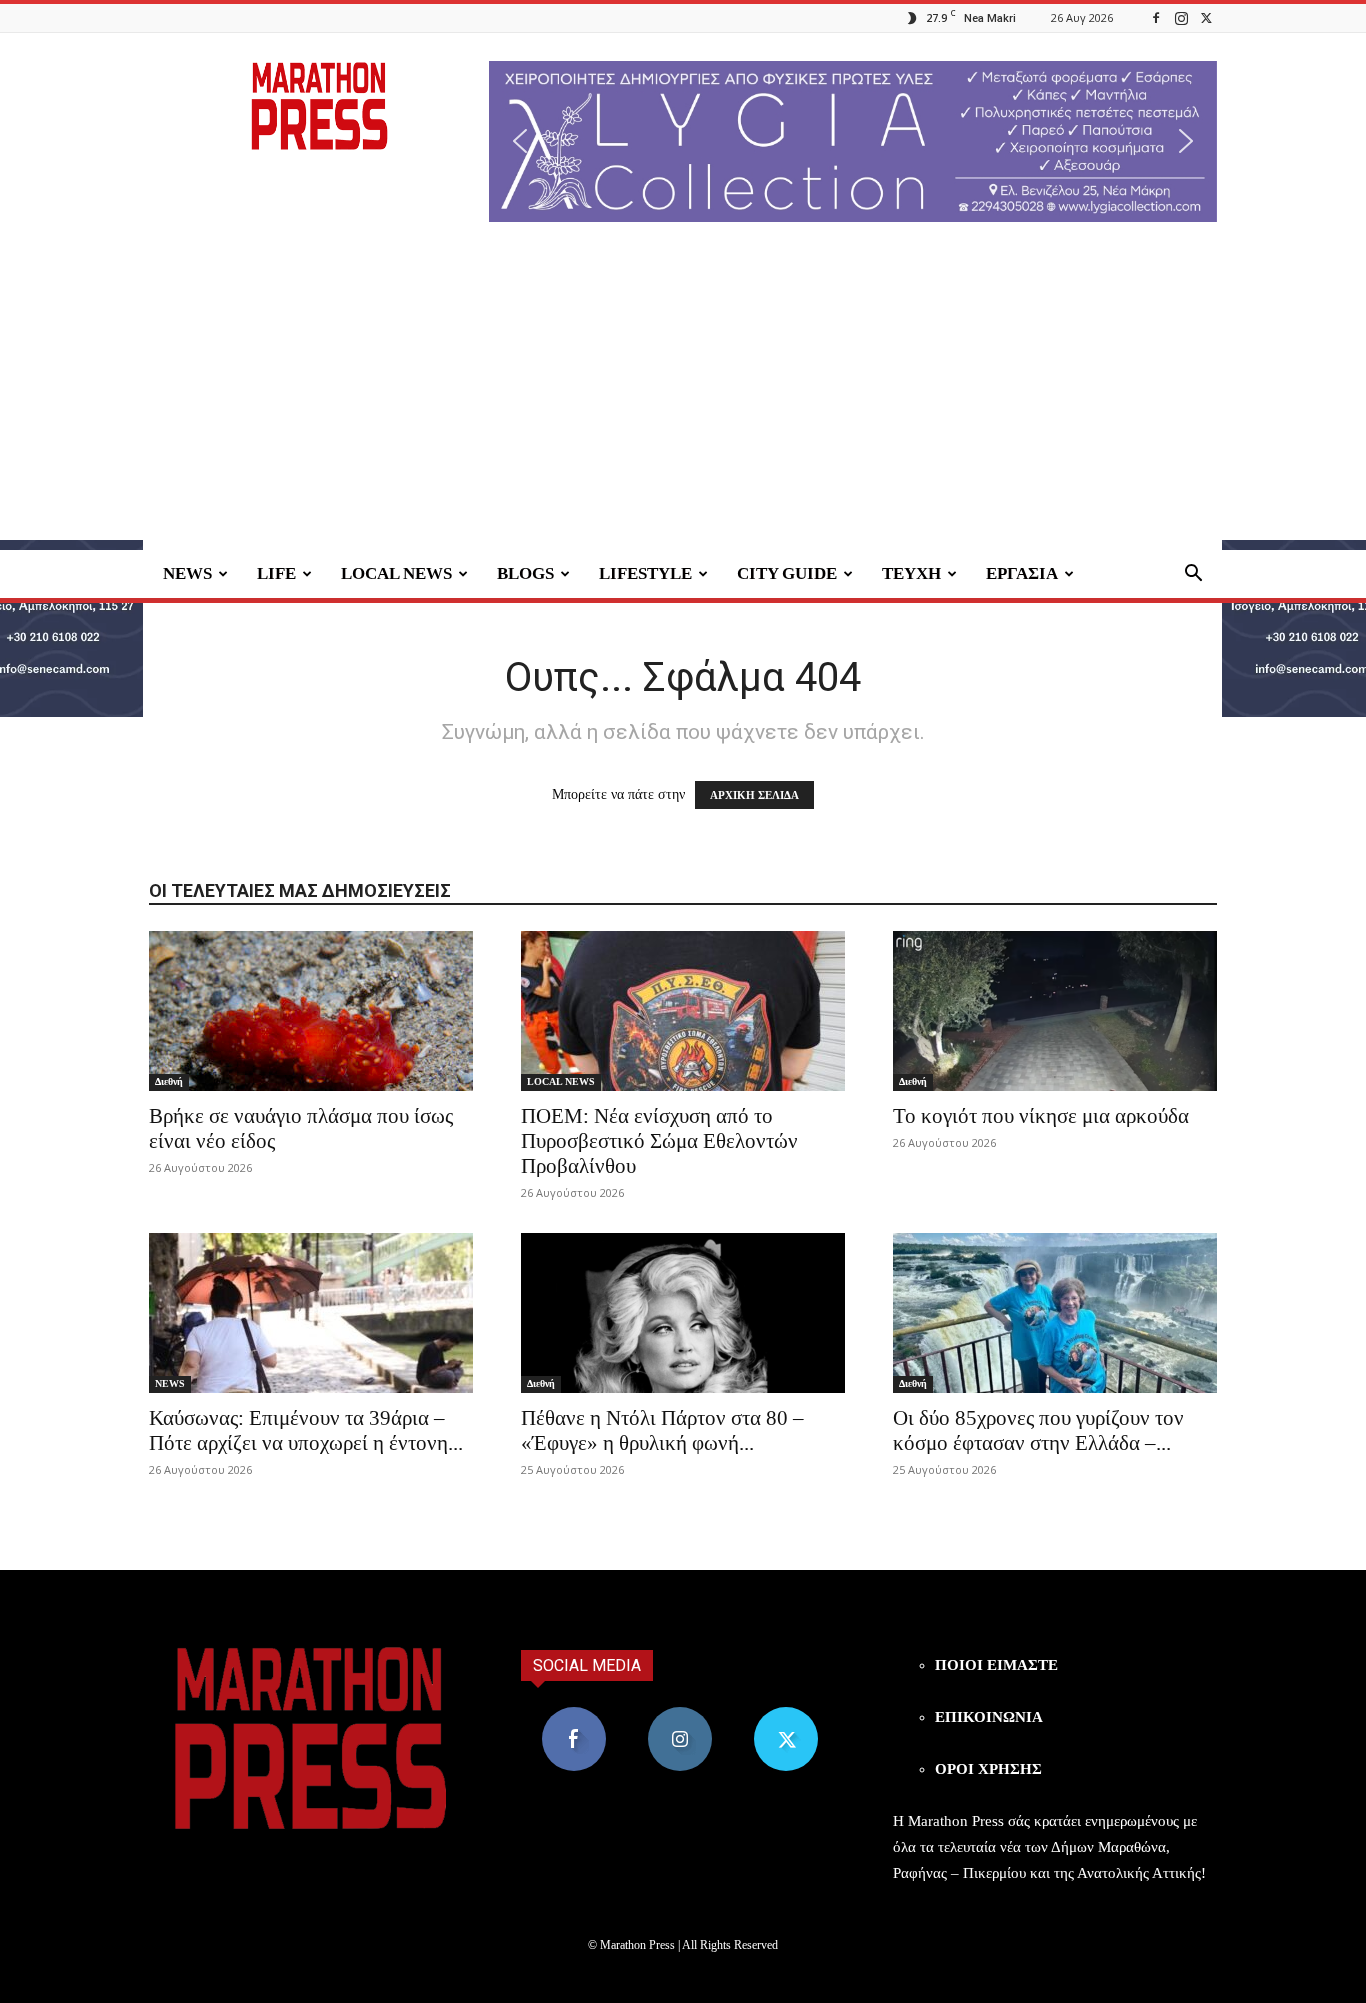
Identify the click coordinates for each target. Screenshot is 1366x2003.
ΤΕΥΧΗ (911, 573)
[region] (853, 141)
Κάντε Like (574, 1714)
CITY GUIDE (787, 573)
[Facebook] (1156, 17)
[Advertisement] (683, 400)
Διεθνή (169, 1081)
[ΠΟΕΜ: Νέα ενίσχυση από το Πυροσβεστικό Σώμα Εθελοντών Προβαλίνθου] (683, 1011)
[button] (853, 141)
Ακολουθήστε (680, 1714)
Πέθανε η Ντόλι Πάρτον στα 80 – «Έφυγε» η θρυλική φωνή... (662, 1430)
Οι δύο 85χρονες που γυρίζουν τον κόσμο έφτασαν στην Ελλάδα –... (1038, 1430)
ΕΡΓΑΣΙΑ (1022, 573)
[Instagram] (1181, 17)
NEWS (187, 573)
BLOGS (525, 573)
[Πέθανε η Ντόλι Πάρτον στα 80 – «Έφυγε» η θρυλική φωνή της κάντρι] (683, 1313)
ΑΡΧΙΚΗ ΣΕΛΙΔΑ (754, 795)
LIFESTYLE (645, 573)
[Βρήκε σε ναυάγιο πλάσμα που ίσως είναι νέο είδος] (311, 1011)
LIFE (276, 573)
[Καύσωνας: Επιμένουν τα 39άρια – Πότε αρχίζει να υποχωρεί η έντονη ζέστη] (311, 1313)
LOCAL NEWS (396, 573)
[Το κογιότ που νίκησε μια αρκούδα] (1055, 1011)
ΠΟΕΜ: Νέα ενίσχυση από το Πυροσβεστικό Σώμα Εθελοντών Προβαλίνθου (659, 1141)
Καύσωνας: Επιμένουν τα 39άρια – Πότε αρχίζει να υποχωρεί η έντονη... (306, 1430)
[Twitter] (1206, 17)
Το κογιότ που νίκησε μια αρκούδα (1041, 1116)
